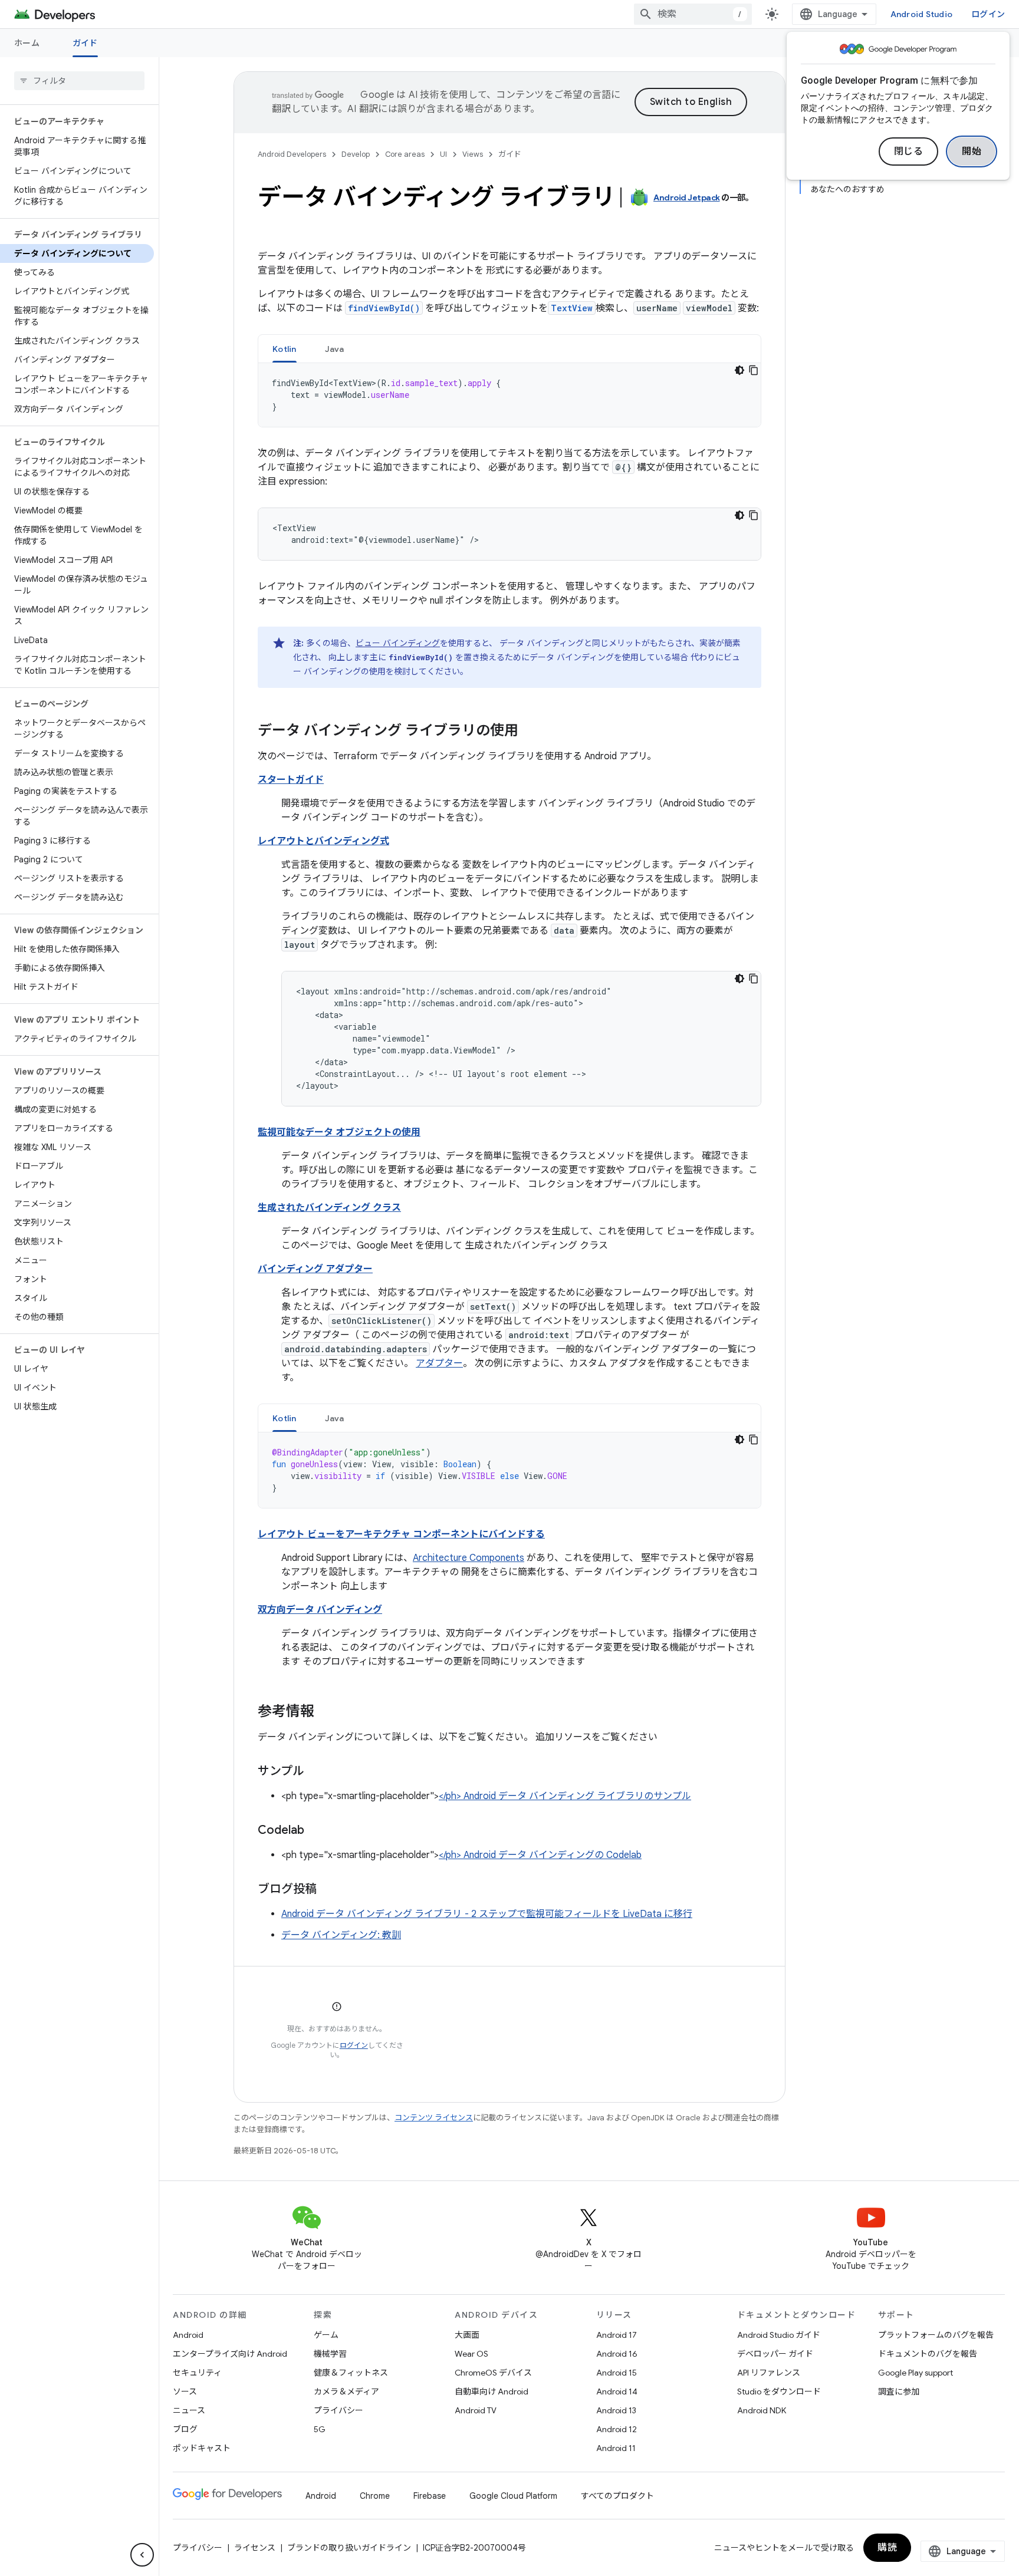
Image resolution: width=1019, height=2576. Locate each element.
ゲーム (326, 2335)
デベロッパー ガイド (775, 2354)
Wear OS (471, 2354)
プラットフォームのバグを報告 (936, 2335)
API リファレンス (769, 2373)
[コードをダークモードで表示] (739, 370)
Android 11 (616, 2448)
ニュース (189, 2410)
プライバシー (338, 2410)
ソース (185, 2391)
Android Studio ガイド (779, 2335)
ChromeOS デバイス (493, 2373)
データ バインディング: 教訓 (341, 1935)
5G (320, 2429)
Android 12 (617, 2429)
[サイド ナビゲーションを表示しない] (142, 2555)
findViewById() (384, 308)
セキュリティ (197, 2373)
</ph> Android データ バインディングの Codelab (540, 1855)
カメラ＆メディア (346, 2391)
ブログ (185, 2429)
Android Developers (292, 154)
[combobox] (693, 14)
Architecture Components (469, 1558)
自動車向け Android (492, 2391)
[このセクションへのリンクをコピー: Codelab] (316, 1831)
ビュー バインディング (398, 643)
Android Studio (922, 14)
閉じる (909, 151)
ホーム (27, 43)
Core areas (405, 154)
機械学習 (330, 2354)
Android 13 (616, 2410)
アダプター (439, 1363)
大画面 (467, 2335)
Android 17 (617, 2335)
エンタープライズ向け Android (230, 2354)
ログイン (354, 2045)
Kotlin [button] (285, 349)
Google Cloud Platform (513, 2496)
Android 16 (617, 2354)
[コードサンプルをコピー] (754, 370)
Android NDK (762, 2410)
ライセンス (255, 2548)
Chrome (375, 2496)
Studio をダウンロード (779, 2391)
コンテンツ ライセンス (434, 2118)
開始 (972, 151)
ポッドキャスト (202, 2448)
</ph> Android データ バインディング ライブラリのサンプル (565, 1796)
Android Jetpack (687, 197)
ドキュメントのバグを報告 (928, 2354)
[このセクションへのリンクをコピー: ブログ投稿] (328, 1890)
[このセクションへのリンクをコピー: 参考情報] (326, 1712)
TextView (572, 308)
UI (443, 154)
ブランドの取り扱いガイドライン (349, 2548)
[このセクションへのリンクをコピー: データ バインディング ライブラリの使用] (530, 732)
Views (473, 154)
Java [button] (335, 349)
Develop (356, 154)
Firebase (430, 2496)
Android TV (476, 2410)
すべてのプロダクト (617, 2496)
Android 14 (617, 2391)
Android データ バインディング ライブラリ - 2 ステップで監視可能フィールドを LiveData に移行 (487, 1914)
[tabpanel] (509, 395)
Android (188, 2335)
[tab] (285, 349)
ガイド (85, 43)
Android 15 (617, 2373)
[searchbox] (79, 81)
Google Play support (916, 2373)
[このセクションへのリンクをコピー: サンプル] (316, 1772)
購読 (887, 2548)
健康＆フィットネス (351, 2373)
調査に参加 (899, 2391)
